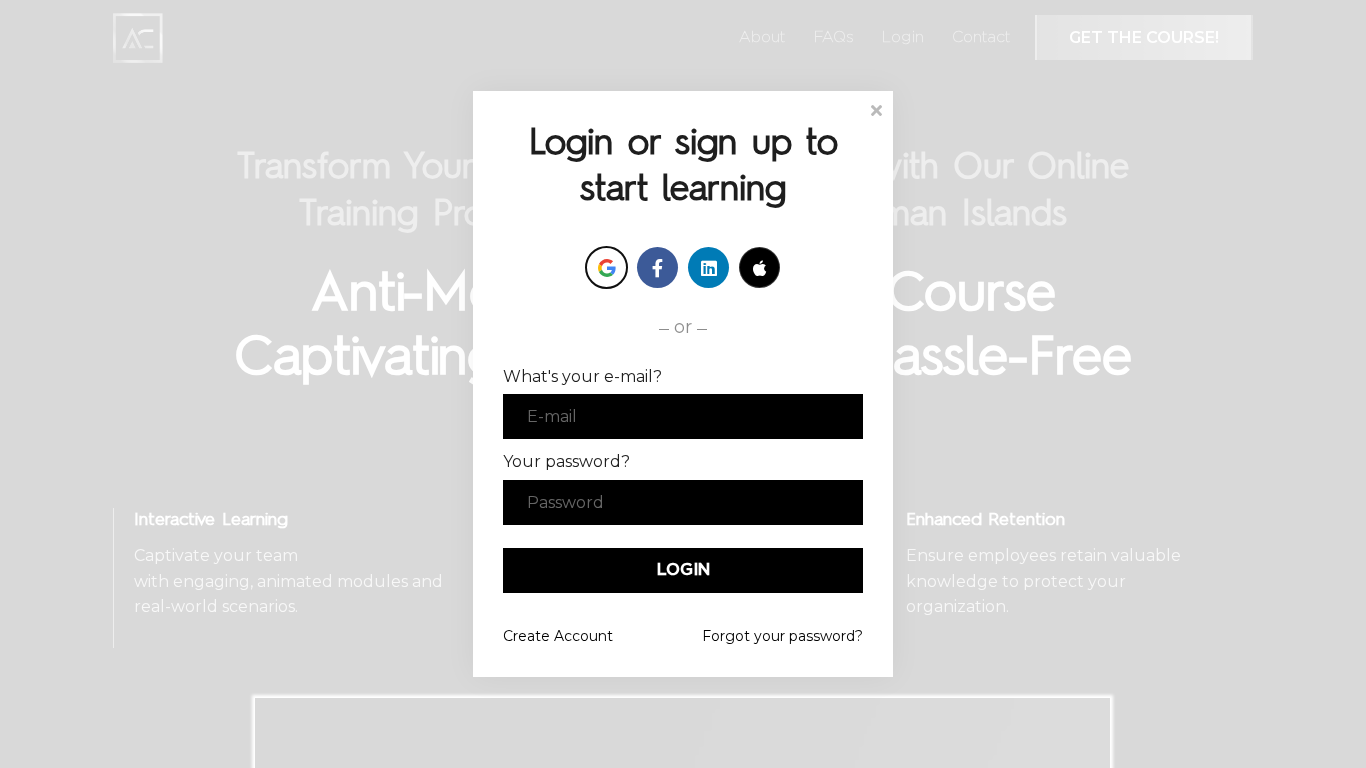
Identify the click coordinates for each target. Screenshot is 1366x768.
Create (558, 636)
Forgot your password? (782, 636)
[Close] (876, 108)
